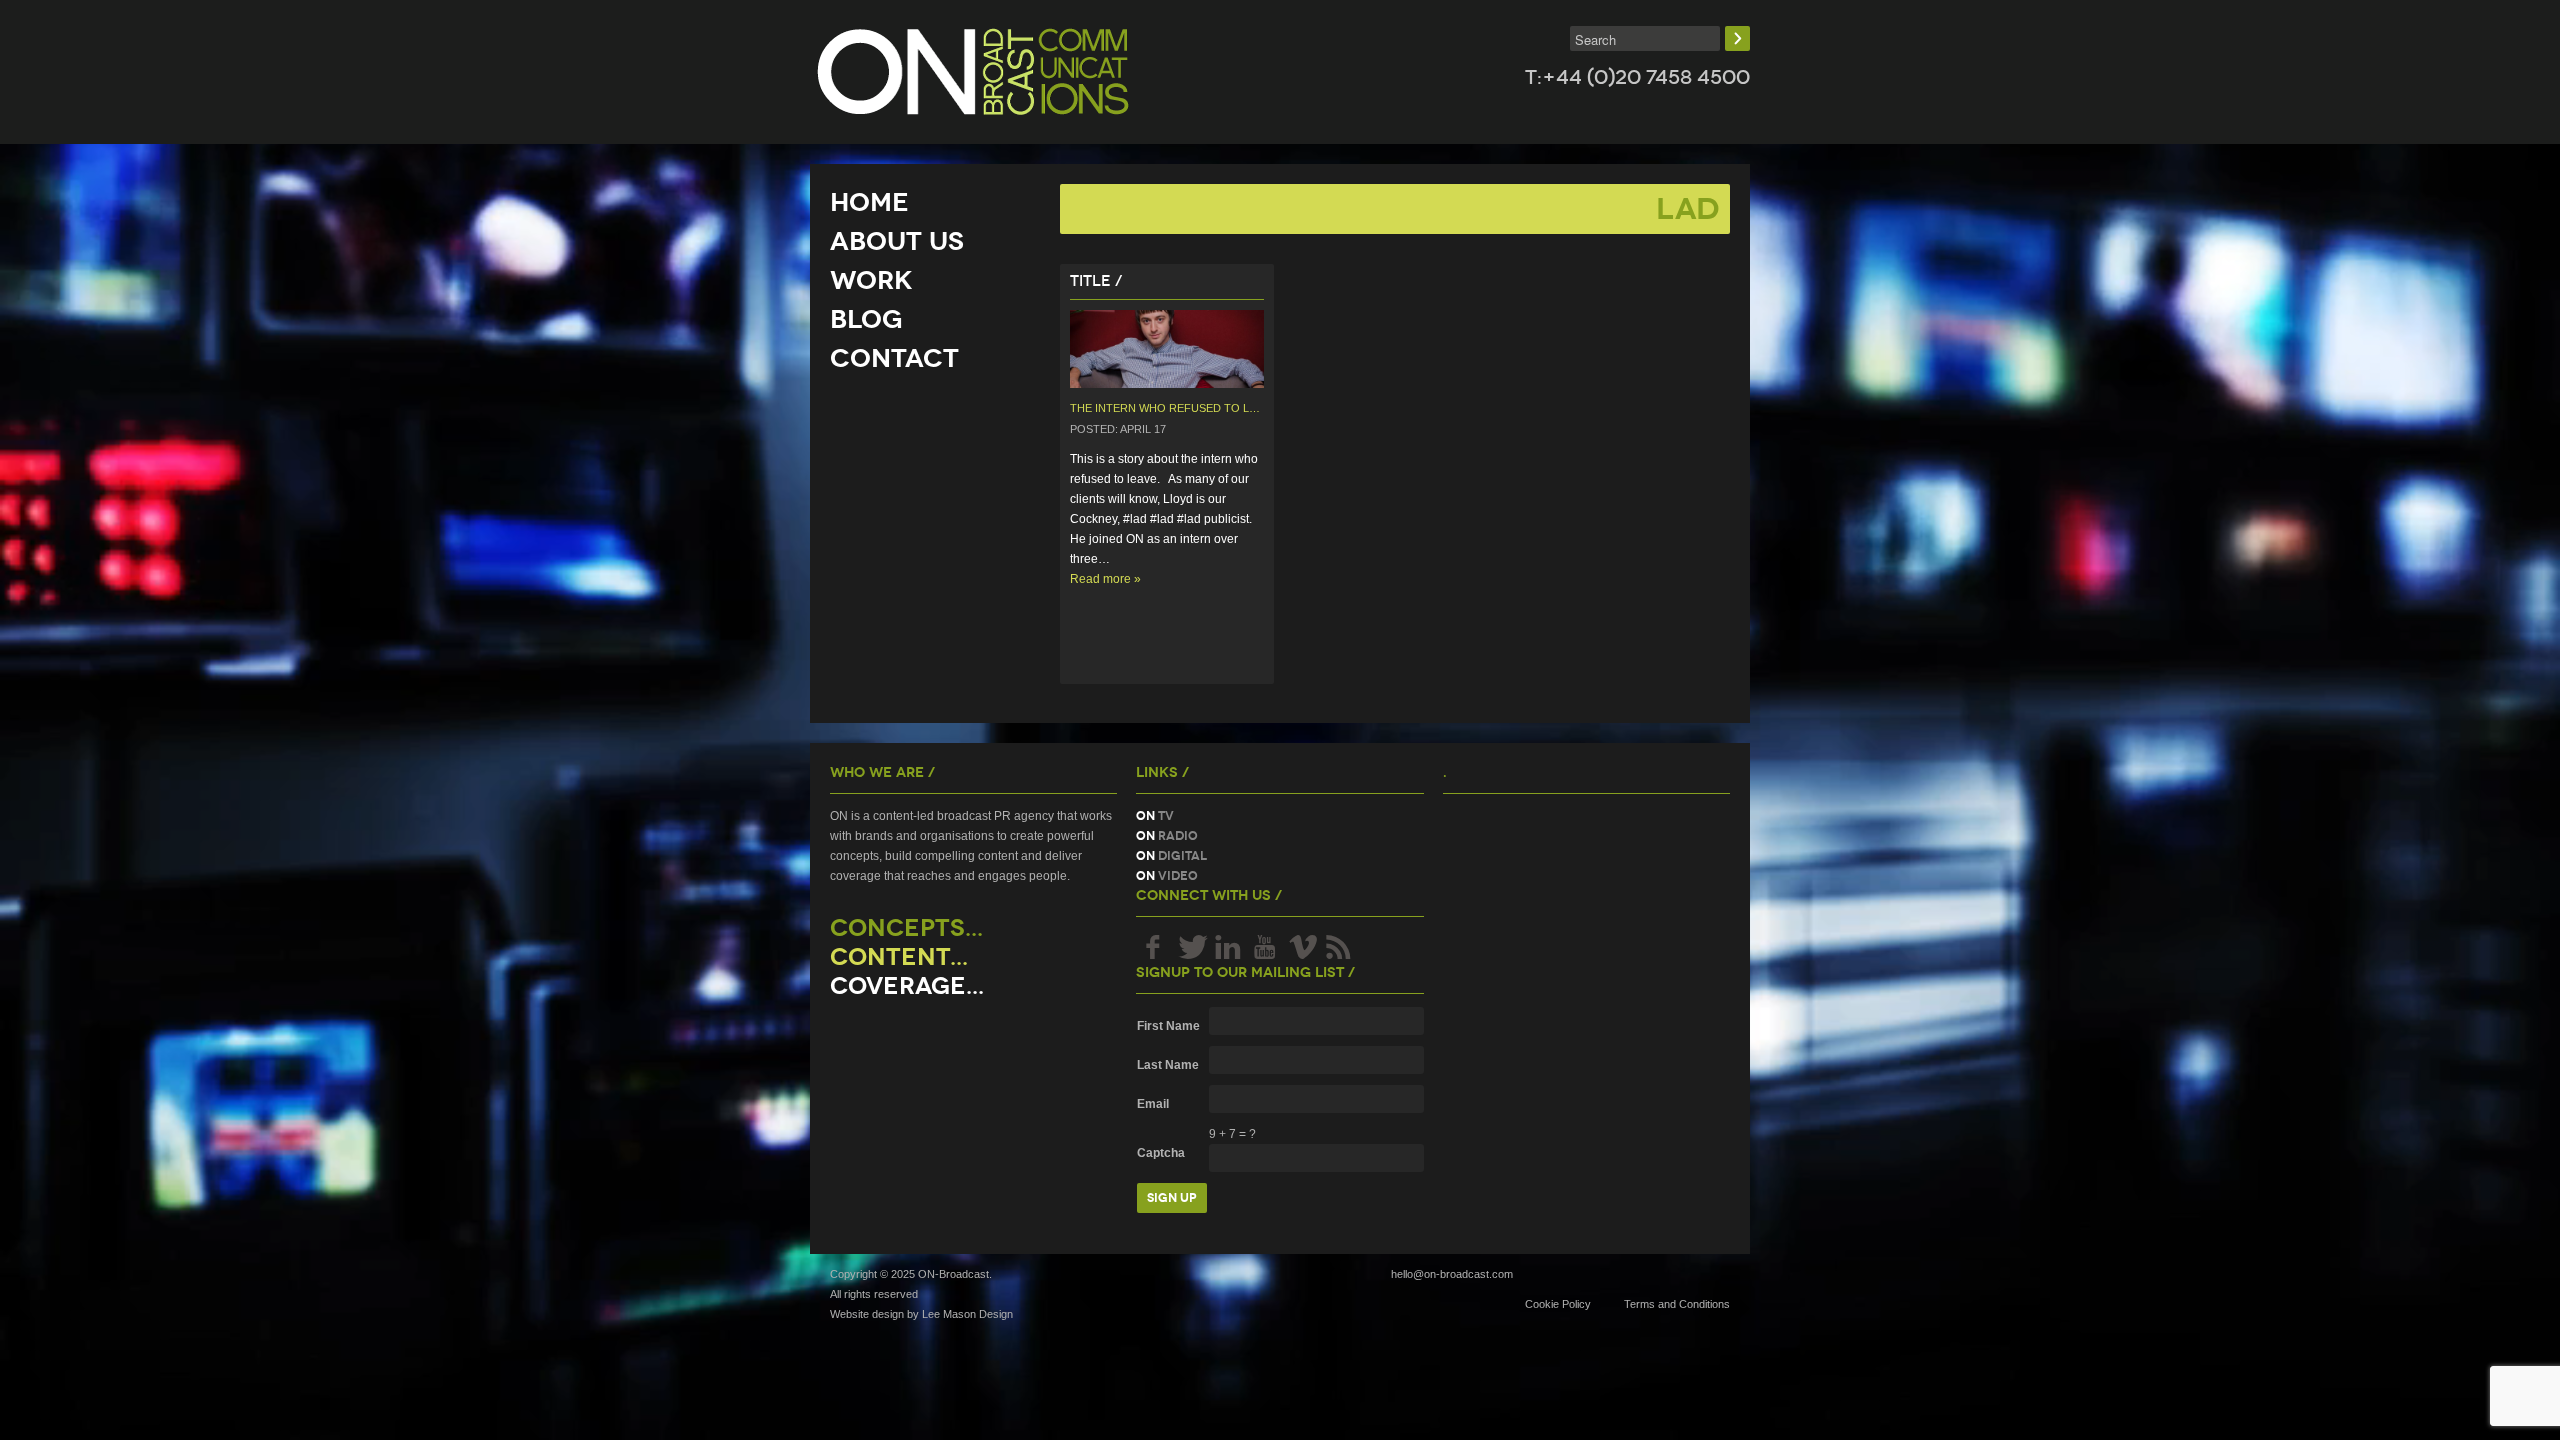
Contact (894, 358)
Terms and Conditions (1677, 1304)
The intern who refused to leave (1173, 408)
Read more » (1105, 579)
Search (1737, 38)
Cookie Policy (1558, 1304)
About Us (897, 241)
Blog (866, 319)
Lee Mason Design (967, 1314)
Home (869, 202)
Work (871, 280)
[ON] (972, 72)
